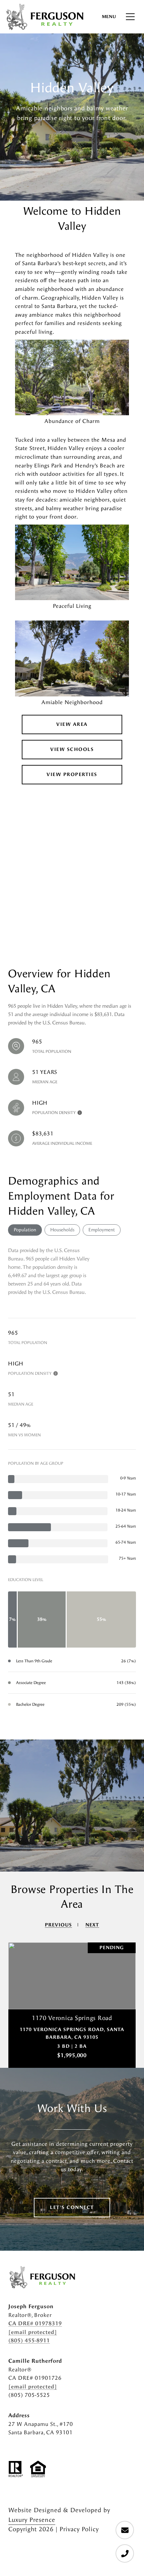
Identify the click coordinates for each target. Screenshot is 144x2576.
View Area (72, 724)
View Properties (72, 774)
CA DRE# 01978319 (35, 2323)
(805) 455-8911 (29, 2340)
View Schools (72, 749)
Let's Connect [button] (72, 2207)
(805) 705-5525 (29, 2395)
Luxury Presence (32, 2520)
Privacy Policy (79, 2529)
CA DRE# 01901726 (35, 2378)
